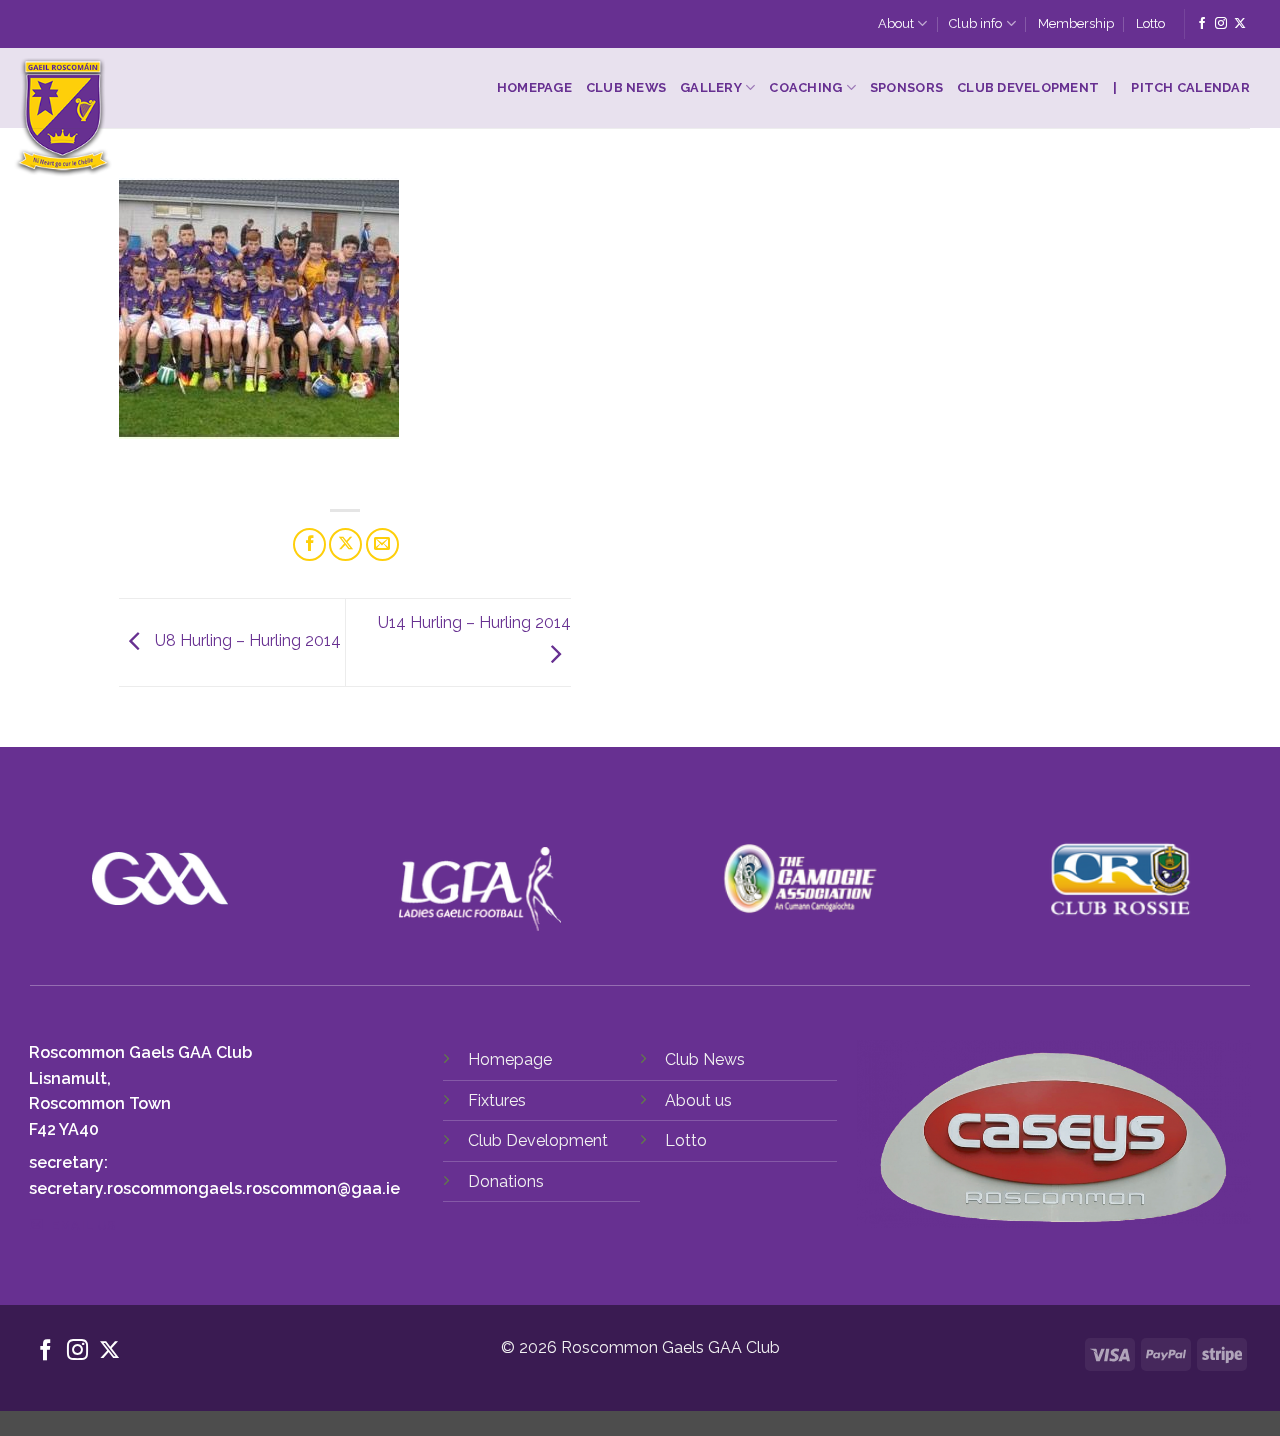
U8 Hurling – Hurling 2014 (246, 641)
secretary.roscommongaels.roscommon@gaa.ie (214, 1188)
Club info (975, 23)
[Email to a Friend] (382, 544)
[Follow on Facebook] (1202, 24)
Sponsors (906, 87)
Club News (626, 87)
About (896, 23)
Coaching (805, 87)
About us (698, 1100)
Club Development (1028, 87)
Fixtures (497, 1100)
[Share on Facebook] (309, 544)
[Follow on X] (1240, 24)
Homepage (534, 87)
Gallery (711, 87)
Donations (506, 1181)
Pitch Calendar (1190, 87)
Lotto (1150, 23)
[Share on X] (345, 544)
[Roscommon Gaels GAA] (187, 118)
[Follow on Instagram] (1221, 24)
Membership (1076, 23)
